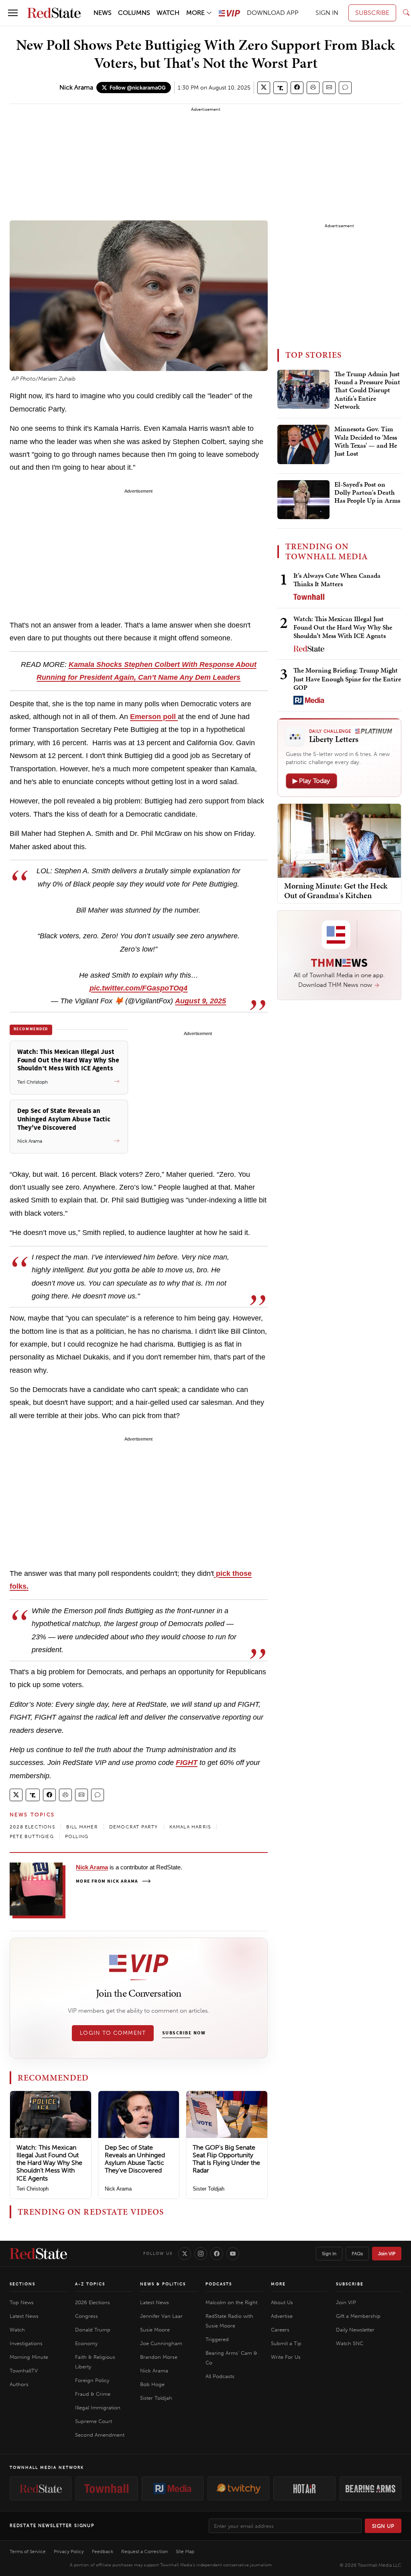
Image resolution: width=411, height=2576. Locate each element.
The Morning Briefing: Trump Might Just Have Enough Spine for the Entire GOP (347, 679)
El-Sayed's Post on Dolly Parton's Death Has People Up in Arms (367, 493)
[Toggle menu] (13, 13)
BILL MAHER (82, 1827)
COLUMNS (134, 13)
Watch (17, 2330)
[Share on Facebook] (297, 88)
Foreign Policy (92, 2380)
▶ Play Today (311, 781)
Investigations (26, 2343)
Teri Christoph (33, 2189)
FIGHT (187, 1763)
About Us (282, 2302)
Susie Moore (155, 2330)
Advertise (282, 2316)
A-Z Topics (90, 2284)
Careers (280, 2330)
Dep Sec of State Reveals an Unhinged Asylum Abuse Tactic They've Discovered (135, 2159)
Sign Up (383, 2526)
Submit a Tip (286, 2343)
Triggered (217, 2339)
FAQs (357, 2254)
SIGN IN (327, 13)
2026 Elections (93, 2302)
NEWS (103, 13)
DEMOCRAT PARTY (134, 1827)
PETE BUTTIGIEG (32, 1836)
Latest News (24, 2316)
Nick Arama (76, 87)
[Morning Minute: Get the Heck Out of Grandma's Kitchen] (339, 840)
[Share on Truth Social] (280, 88)
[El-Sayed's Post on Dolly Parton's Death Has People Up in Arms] (303, 500)
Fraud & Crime (93, 2394)
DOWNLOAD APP (273, 13)
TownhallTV (24, 2371)
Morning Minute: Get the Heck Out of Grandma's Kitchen (336, 891)
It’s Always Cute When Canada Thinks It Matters (337, 580)
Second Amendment (100, 2435)
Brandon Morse (159, 2357)
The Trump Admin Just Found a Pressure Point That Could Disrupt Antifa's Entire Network (367, 391)
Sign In (329, 2254)
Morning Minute (29, 2357)
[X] (185, 2254)
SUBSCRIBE (372, 13)
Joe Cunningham (161, 2343)
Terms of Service (28, 2552)
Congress (86, 2316)
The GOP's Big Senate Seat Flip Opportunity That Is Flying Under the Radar (226, 2159)
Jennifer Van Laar (161, 2316)
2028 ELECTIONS (32, 1827)
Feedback (103, 2552)
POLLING (77, 1836)
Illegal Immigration (98, 2408)
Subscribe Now (184, 2033)
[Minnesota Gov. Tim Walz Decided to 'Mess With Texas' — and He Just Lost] (303, 444)
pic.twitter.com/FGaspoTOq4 (138, 988)
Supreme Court (94, 2421)
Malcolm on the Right (231, 2302)
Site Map (185, 2552)
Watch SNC (350, 2343)
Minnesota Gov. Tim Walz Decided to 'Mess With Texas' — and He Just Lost (366, 441)
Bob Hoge (152, 2384)
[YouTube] (233, 2254)
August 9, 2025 (200, 1001)
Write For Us (286, 2357)
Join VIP (387, 2254)
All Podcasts (220, 2376)
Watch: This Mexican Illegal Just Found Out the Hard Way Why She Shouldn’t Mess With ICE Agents (49, 2163)
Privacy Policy (69, 2552)
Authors (19, 2384)
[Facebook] (217, 2254)
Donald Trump (93, 2330)
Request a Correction (144, 2552)
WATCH (168, 13)
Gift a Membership (358, 2316)
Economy (86, 2343)
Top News (22, 2302)
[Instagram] (201, 2254)
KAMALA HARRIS (190, 1827)
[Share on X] (264, 88)
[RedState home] (38, 2254)
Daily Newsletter (355, 2330)
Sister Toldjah (209, 2189)
